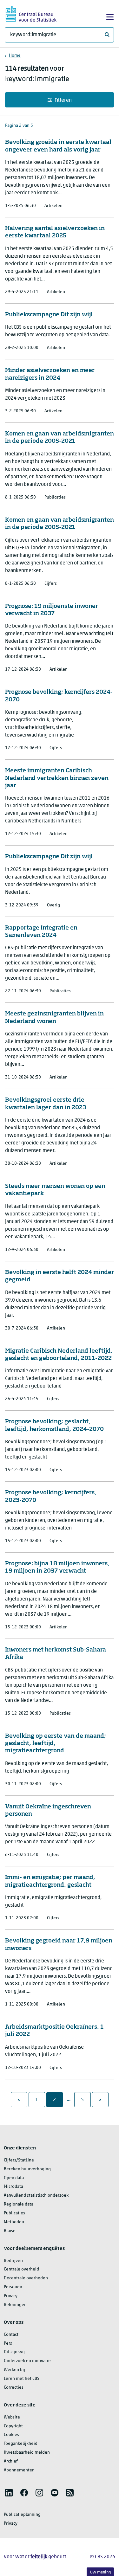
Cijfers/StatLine (19, 2160)
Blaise (10, 2231)
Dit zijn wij (14, 2352)
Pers (8, 2344)
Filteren (63, 100)
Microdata (13, 2187)
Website (12, 2417)
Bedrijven (13, 2261)
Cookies (11, 2435)
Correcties (14, 2388)
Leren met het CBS (22, 2379)
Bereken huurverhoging (27, 2169)
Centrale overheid (21, 2269)
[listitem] (9, 2493)
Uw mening (100, 2572)
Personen (13, 2287)
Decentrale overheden (26, 2278)
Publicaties (14, 2213)
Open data (14, 2178)
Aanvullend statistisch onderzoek (36, 2196)
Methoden (14, 2222)
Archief (11, 2461)
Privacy (11, 2296)
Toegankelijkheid (21, 2444)
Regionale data (19, 2204)
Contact (11, 2335)
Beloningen (15, 2305)
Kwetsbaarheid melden (27, 2453)
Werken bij (14, 2370)
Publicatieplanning (22, 2515)
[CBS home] (31, 13)
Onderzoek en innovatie (27, 2361)
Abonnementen (19, 2470)
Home (15, 56)
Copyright (13, 2426)
